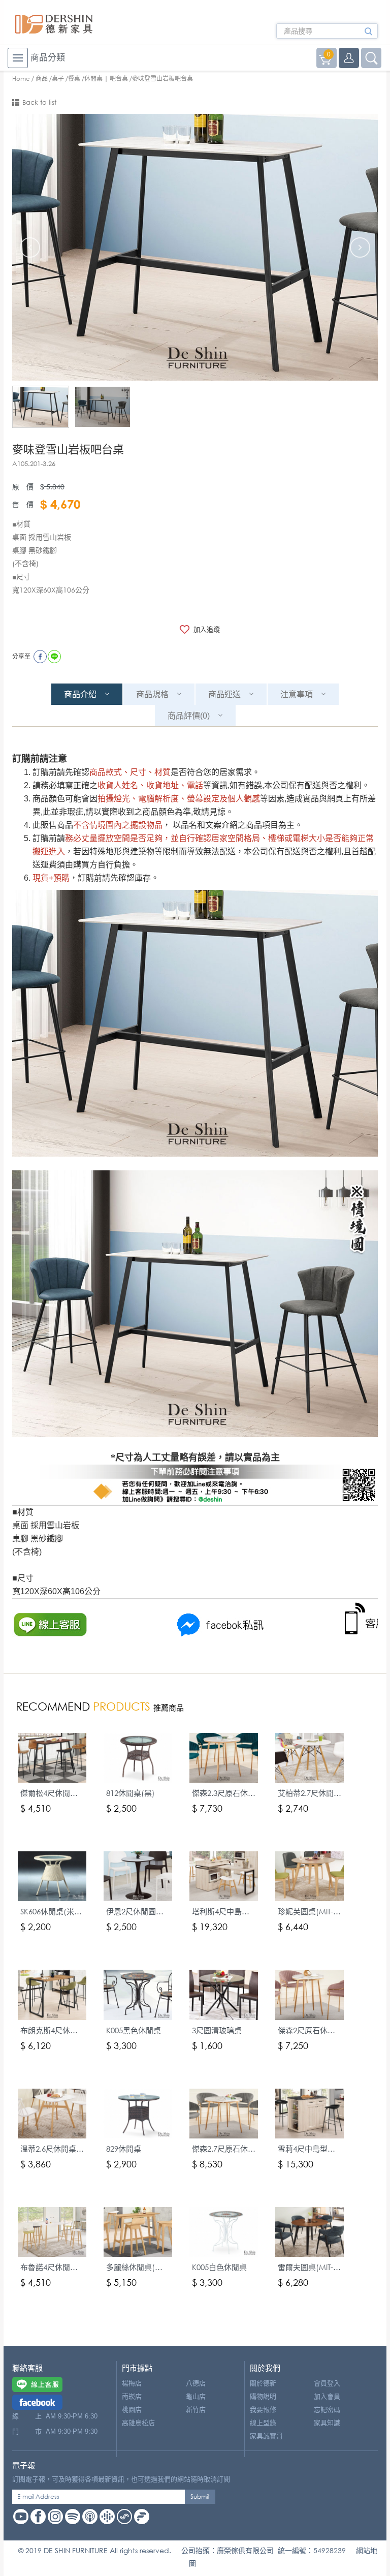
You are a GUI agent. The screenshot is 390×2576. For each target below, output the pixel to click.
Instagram (55, 2517)
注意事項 (297, 694)
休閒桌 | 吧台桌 (106, 79)
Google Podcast (107, 2517)
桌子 (58, 79)
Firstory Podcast (142, 2517)
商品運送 (224, 694)
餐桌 (74, 79)
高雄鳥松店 (138, 2423)
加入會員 (327, 2396)
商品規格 (152, 694)
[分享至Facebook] (40, 657)
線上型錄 (263, 2423)
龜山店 (196, 2396)
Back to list (39, 102)
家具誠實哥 (266, 2436)
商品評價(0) (189, 716)
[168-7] (41, 407)
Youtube (21, 2517)
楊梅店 (132, 2383)
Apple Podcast (90, 2517)
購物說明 (263, 2396)
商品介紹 (80, 694)
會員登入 (327, 2383)
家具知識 (327, 2423)
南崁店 (132, 2396)
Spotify (73, 2517)
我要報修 (263, 2410)
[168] (103, 407)
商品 (42, 79)
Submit (200, 2496)
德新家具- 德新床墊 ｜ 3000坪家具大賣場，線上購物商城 (54, 24)
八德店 (196, 2383)
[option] (195, 247)
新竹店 (196, 2410)
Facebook (38, 2517)
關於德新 (263, 2383)
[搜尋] (368, 35)
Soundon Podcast (124, 2517)
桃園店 (132, 2410)
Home (21, 79)
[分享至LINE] (54, 657)
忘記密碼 (327, 2410)
